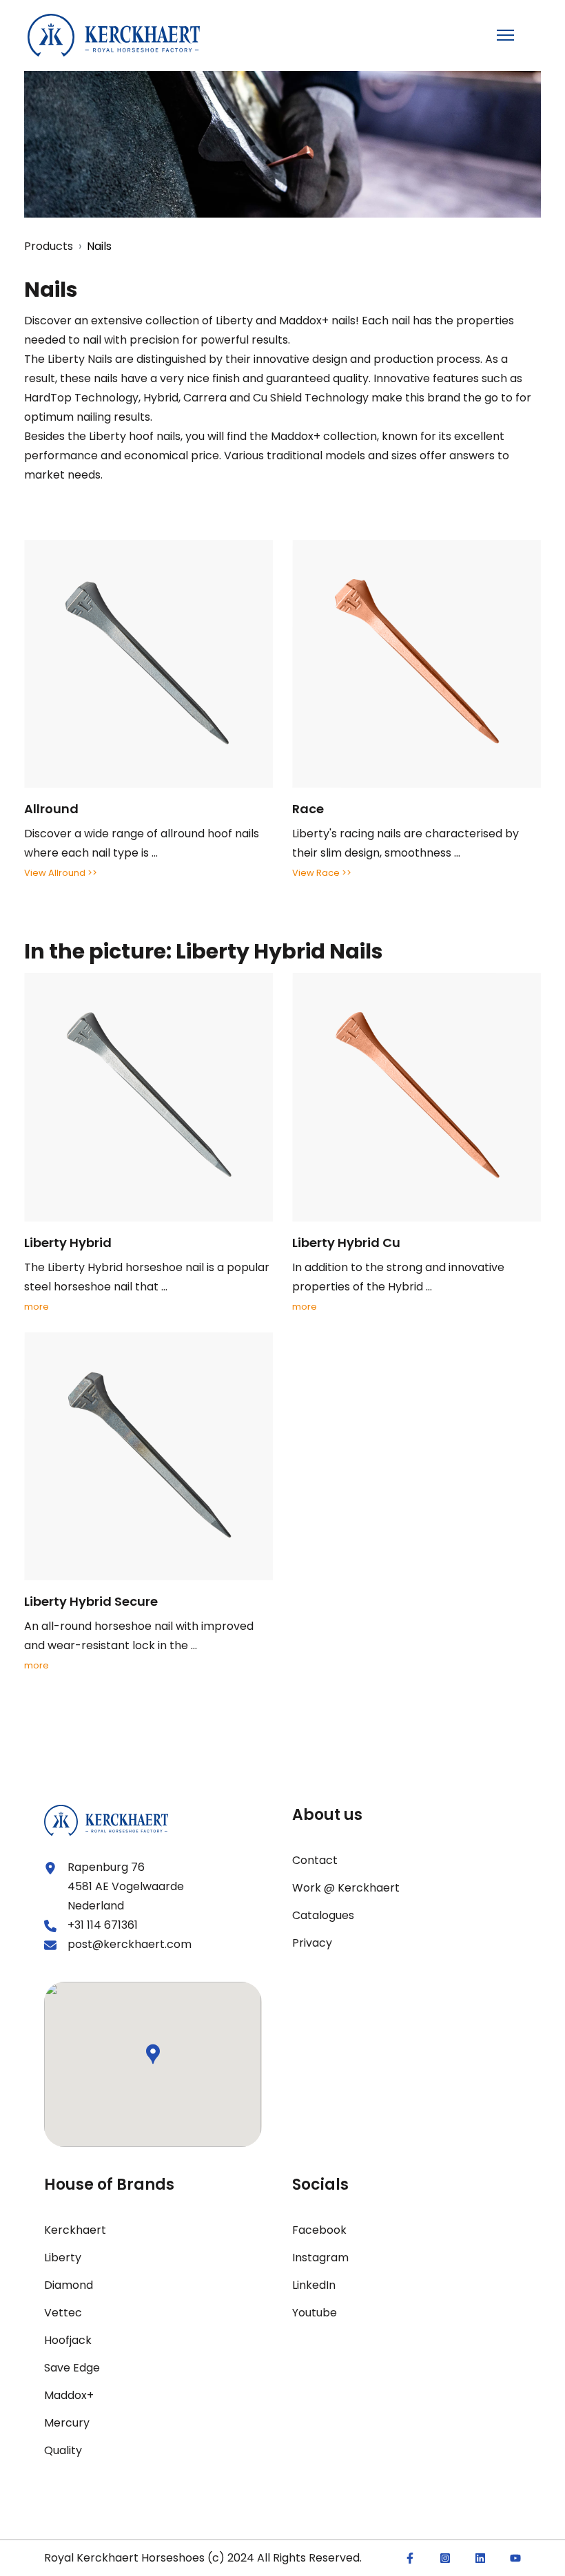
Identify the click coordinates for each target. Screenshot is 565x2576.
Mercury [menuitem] (67, 2423)
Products (49, 246)
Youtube (315, 2313)
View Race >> (322, 873)
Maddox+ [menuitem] (69, 2395)
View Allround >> (61, 873)
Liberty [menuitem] (63, 2258)
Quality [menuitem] (63, 2450)
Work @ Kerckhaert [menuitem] (346, 1888)
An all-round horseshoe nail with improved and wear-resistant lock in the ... (139, 1623)
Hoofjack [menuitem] (68, 2340)
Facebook (319, 2230)
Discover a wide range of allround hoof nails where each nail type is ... (142, 830)
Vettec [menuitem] (63, 2313)
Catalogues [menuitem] (323, 1915)
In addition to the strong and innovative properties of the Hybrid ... (398, 1264)
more (37, 1307)
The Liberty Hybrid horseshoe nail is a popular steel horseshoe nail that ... (147, 1264)
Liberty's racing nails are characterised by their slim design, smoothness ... (405, 830)
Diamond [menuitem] (69, 2285)
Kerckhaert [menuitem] (75, 2230)
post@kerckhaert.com (130, 1944)
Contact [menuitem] (315, 1860)
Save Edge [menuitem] (72, 2368)
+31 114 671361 (103, 1925)
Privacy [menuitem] (312, 1943)
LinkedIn (314, 2285)
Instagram (320, 2258)
